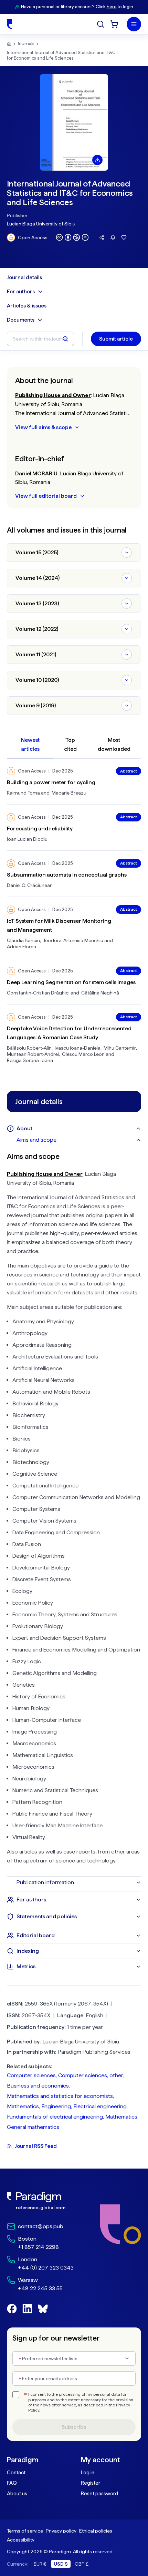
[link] (40, 2201)
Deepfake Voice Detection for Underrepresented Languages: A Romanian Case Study (69, 1033)
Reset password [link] (99, 2494)
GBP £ (82, 2564)
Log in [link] (88, 2473)
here (112, 7)
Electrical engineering (100, 2106)
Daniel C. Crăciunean (30, 885)
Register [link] (91, 2483)
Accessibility (21, 2540)
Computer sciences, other (91, 2075)
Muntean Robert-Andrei (33, 1054)
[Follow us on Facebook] (12, 2309)
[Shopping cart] (114, 24)
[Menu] (134, 24)
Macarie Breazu (69, 793)
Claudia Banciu (23, 940)
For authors (21, 292)
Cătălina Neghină (100, 993)
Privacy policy (61, 2531)
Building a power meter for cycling (51, 782)
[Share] (102, 238)
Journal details (24, 277)
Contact (16, 2473)
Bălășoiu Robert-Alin (29, 1048)
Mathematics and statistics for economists (60, 2096)
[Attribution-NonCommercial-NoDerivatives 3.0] (72, 237)
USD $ (61, 2564)
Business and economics (38, 2086)
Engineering (56, 2106)
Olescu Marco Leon (83, 1054)
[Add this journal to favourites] (124, 238)
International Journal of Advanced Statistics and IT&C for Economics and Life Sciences (61, 55)
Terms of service (25, 2531)
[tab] (79, 1140)
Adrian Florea (22, 947)
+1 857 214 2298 (38, 2247)
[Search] (101, 24)
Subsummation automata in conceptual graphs (67, 875)
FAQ (12, 2483)
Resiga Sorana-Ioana (30, 1060)
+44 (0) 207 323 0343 (46, 2268)
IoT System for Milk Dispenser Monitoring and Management (59, 925)
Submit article (116, 339)
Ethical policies (96, 2531)
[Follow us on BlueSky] (43, 2309)
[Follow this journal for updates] (113, 238)
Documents (21, 320)
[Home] (9, 24)
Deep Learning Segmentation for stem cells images (71, 982)
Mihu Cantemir (120, 1048)
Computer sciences (31, 2075)
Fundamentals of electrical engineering (55, 2117)
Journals (26, 44)
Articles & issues (27, 306)
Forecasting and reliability (40, 829)
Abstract (129, 771)
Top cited (70, 744)
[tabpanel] (74, 1511)
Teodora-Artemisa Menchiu (73, 940)
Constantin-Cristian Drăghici (38, 993)
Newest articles (30, 744)
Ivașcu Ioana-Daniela (78, 1048)
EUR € (40, 2564)
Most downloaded (114, 744)
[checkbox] (16, 2395)
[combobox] (74, 2358)
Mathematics (23, 2106)
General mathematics (33, 2127)
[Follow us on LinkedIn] (27, 2309)
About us (17, 2494)
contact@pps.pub (41, 2226)
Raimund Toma (23, 793)
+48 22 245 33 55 (40, 2288)
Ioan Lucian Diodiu (27, 839)
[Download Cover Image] (97, 160)
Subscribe (74, 2427)
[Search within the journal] (65, 339)
